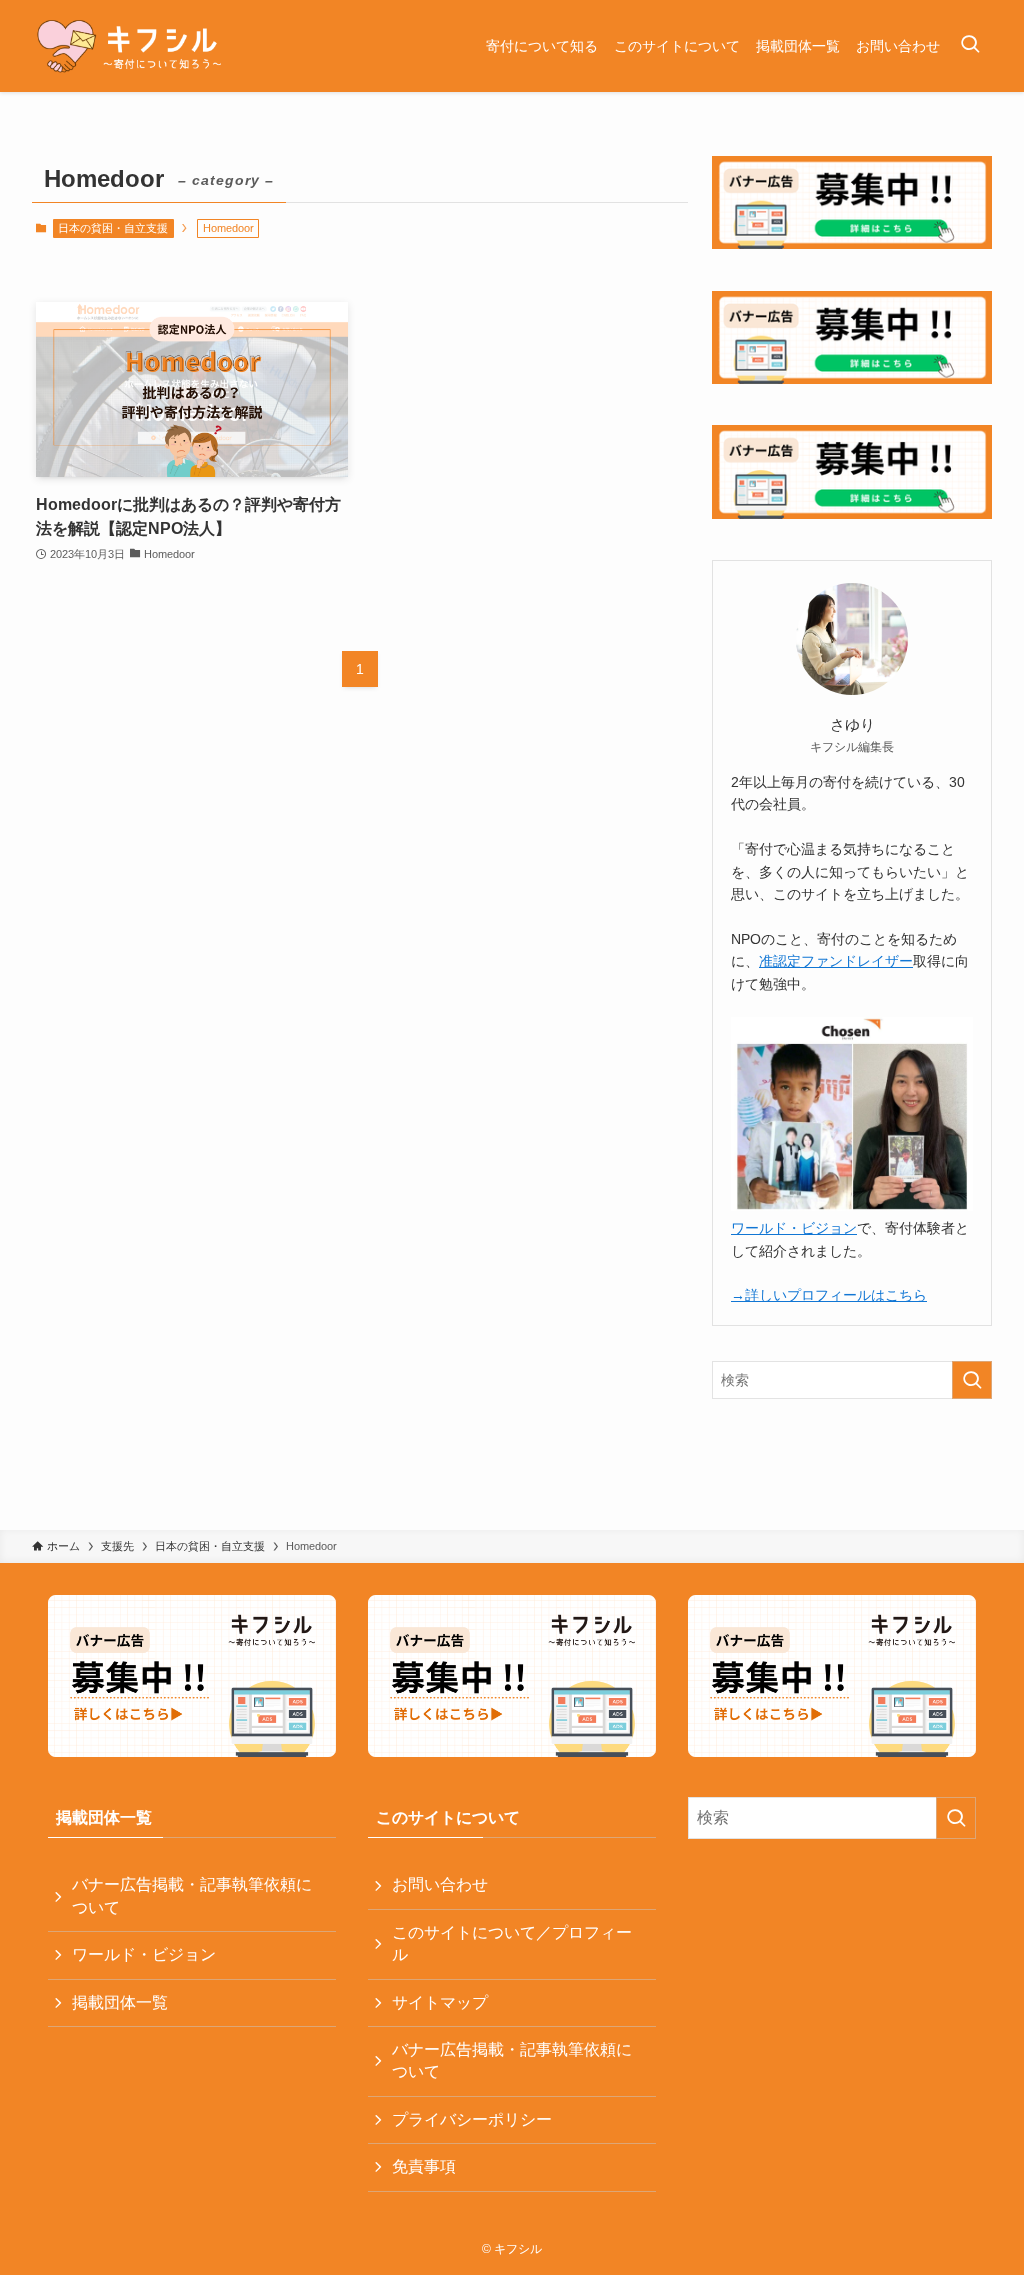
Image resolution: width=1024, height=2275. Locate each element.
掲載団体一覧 (120, 2002)
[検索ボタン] (970, 46)
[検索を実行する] (972, 1380)
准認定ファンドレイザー (836, 961)
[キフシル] (128, 46)
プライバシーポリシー (472, 2119)
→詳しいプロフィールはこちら (829, 1295)
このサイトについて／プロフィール (512, 1943)
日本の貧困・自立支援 (113, 228)
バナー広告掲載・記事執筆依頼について (192, 1895)
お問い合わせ (440, 1884)
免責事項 (424, 2166)
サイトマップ (440, 2002)
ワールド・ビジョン (794, 1228)
